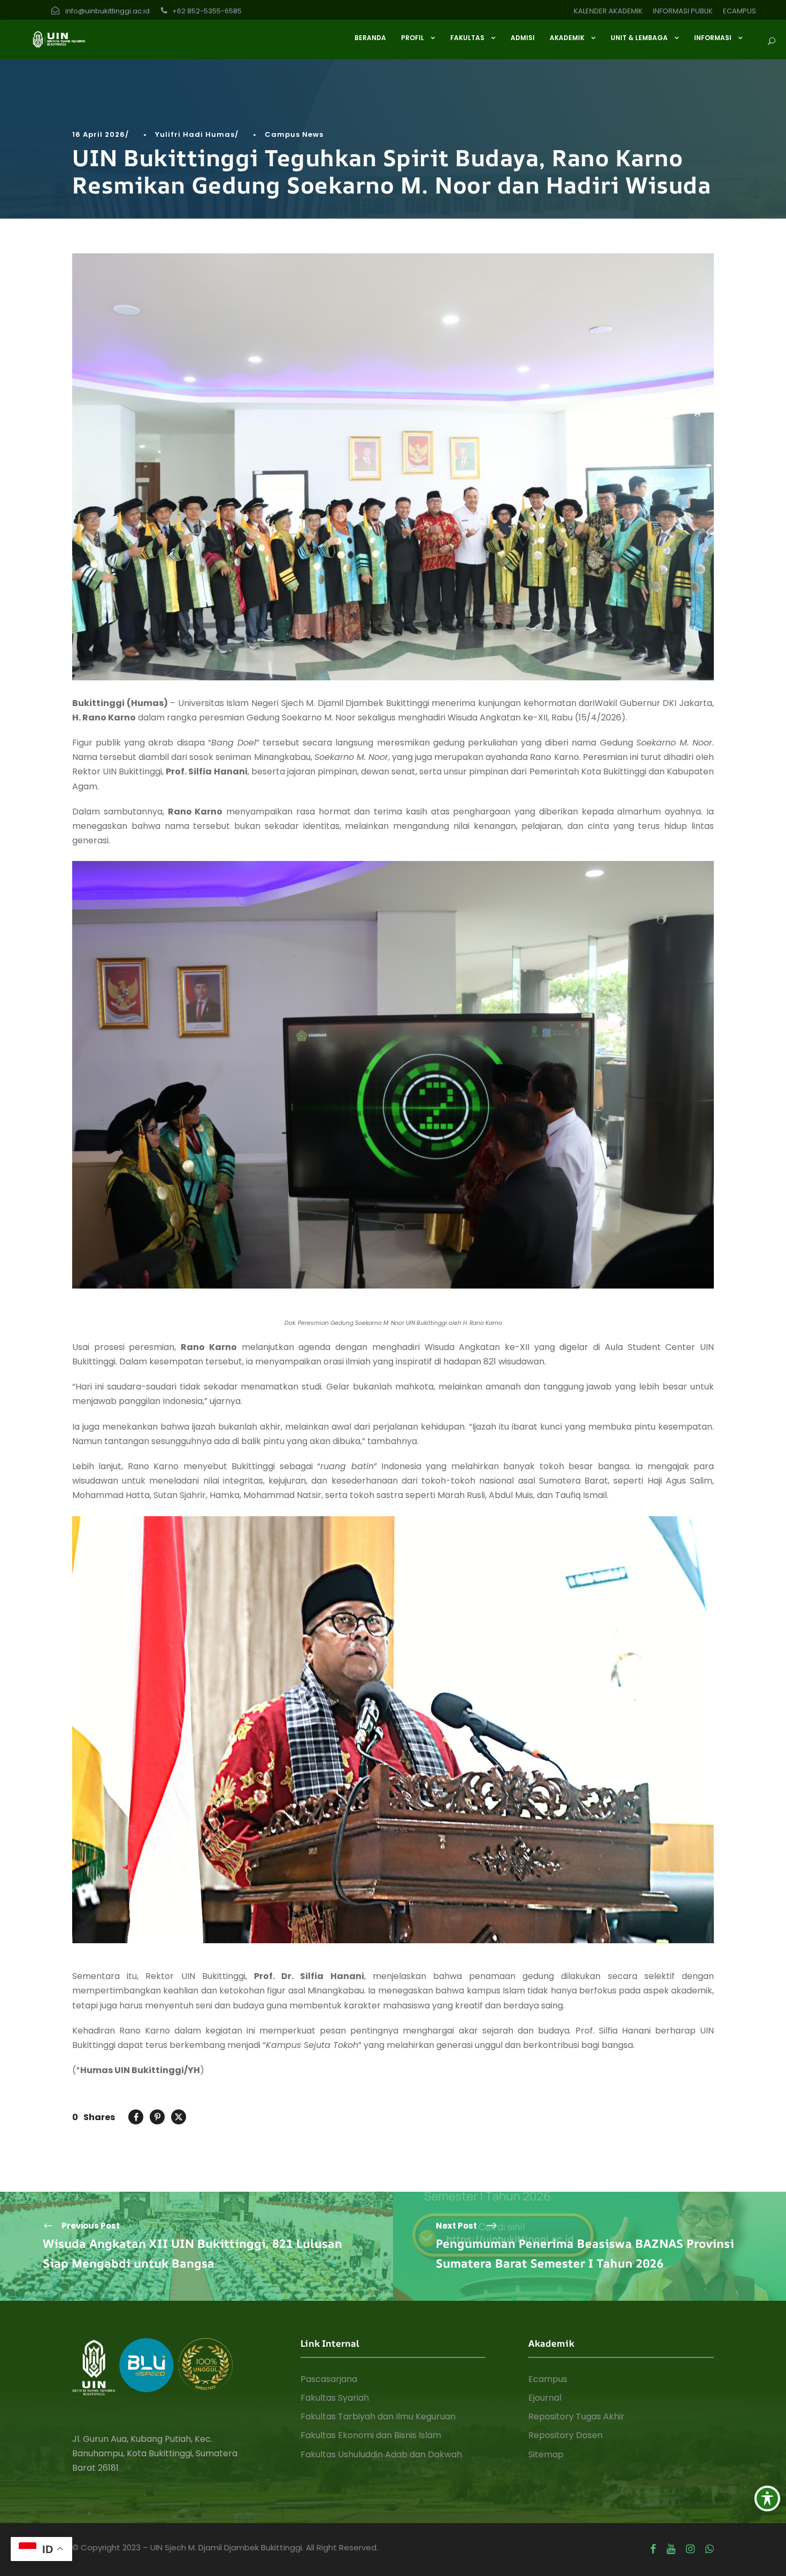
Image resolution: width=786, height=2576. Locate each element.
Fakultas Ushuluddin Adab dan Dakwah (381, 2454)
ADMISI (523, 38)
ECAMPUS (739, 11)
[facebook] (653, 2549)
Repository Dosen (565, 2435)
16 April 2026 (99, 134)
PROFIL (413, 38)
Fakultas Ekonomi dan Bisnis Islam (371, 2435)
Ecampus (548, 2379)
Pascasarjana (329, 2379)
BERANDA (370, 38)
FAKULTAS (467, 38)
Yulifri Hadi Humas (195, 134)
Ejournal (545, 2398)
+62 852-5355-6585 (206, 11)
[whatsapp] (710, 2549)
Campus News (294, 134)
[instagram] (690, 2549)
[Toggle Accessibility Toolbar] (767, 2499)
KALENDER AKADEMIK (608, 11)
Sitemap (546, 2454)
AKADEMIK (567, 38)
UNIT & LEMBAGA (639, 38)
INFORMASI (713, 38)
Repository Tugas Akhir (576, 2416)
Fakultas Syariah (335, 2398)
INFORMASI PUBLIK (683, 11)
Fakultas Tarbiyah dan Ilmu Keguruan (378, 2416)
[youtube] (671, 2549)
